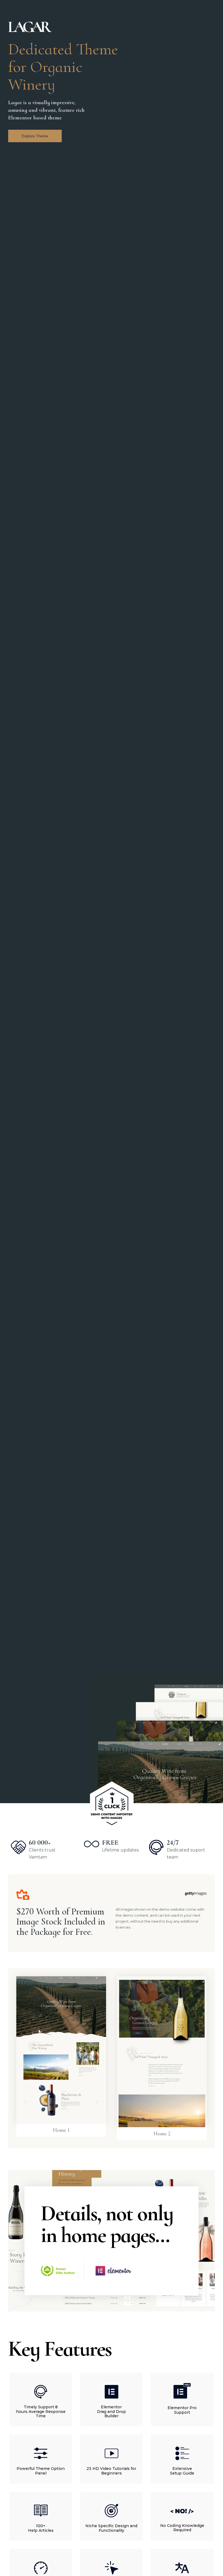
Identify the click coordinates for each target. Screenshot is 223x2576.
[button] (35, 136)
